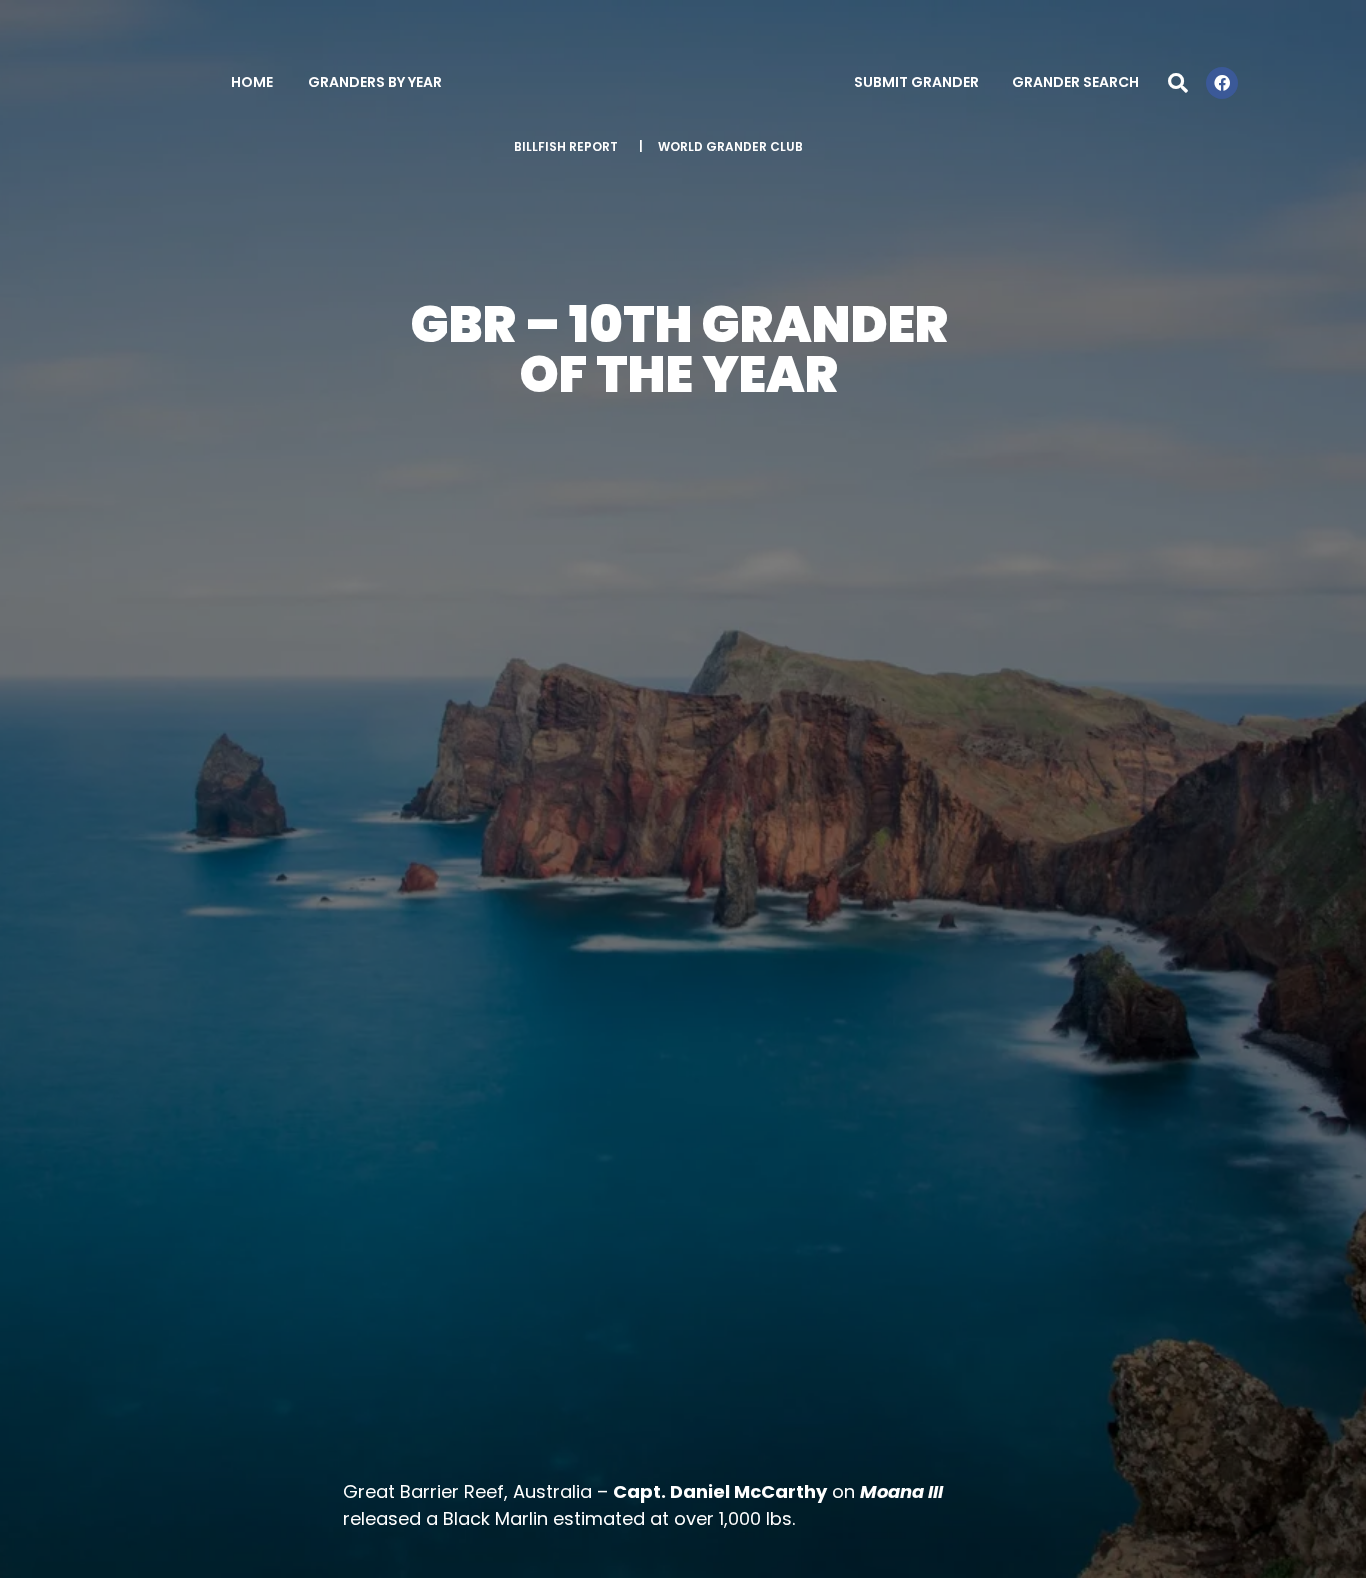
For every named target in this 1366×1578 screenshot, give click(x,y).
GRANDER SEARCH (1075, 82)
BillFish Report (566, 146)
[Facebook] (1222, 83)
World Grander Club (730, 146)
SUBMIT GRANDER (916, 82)
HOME (252, 82)
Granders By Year (375, 82)
